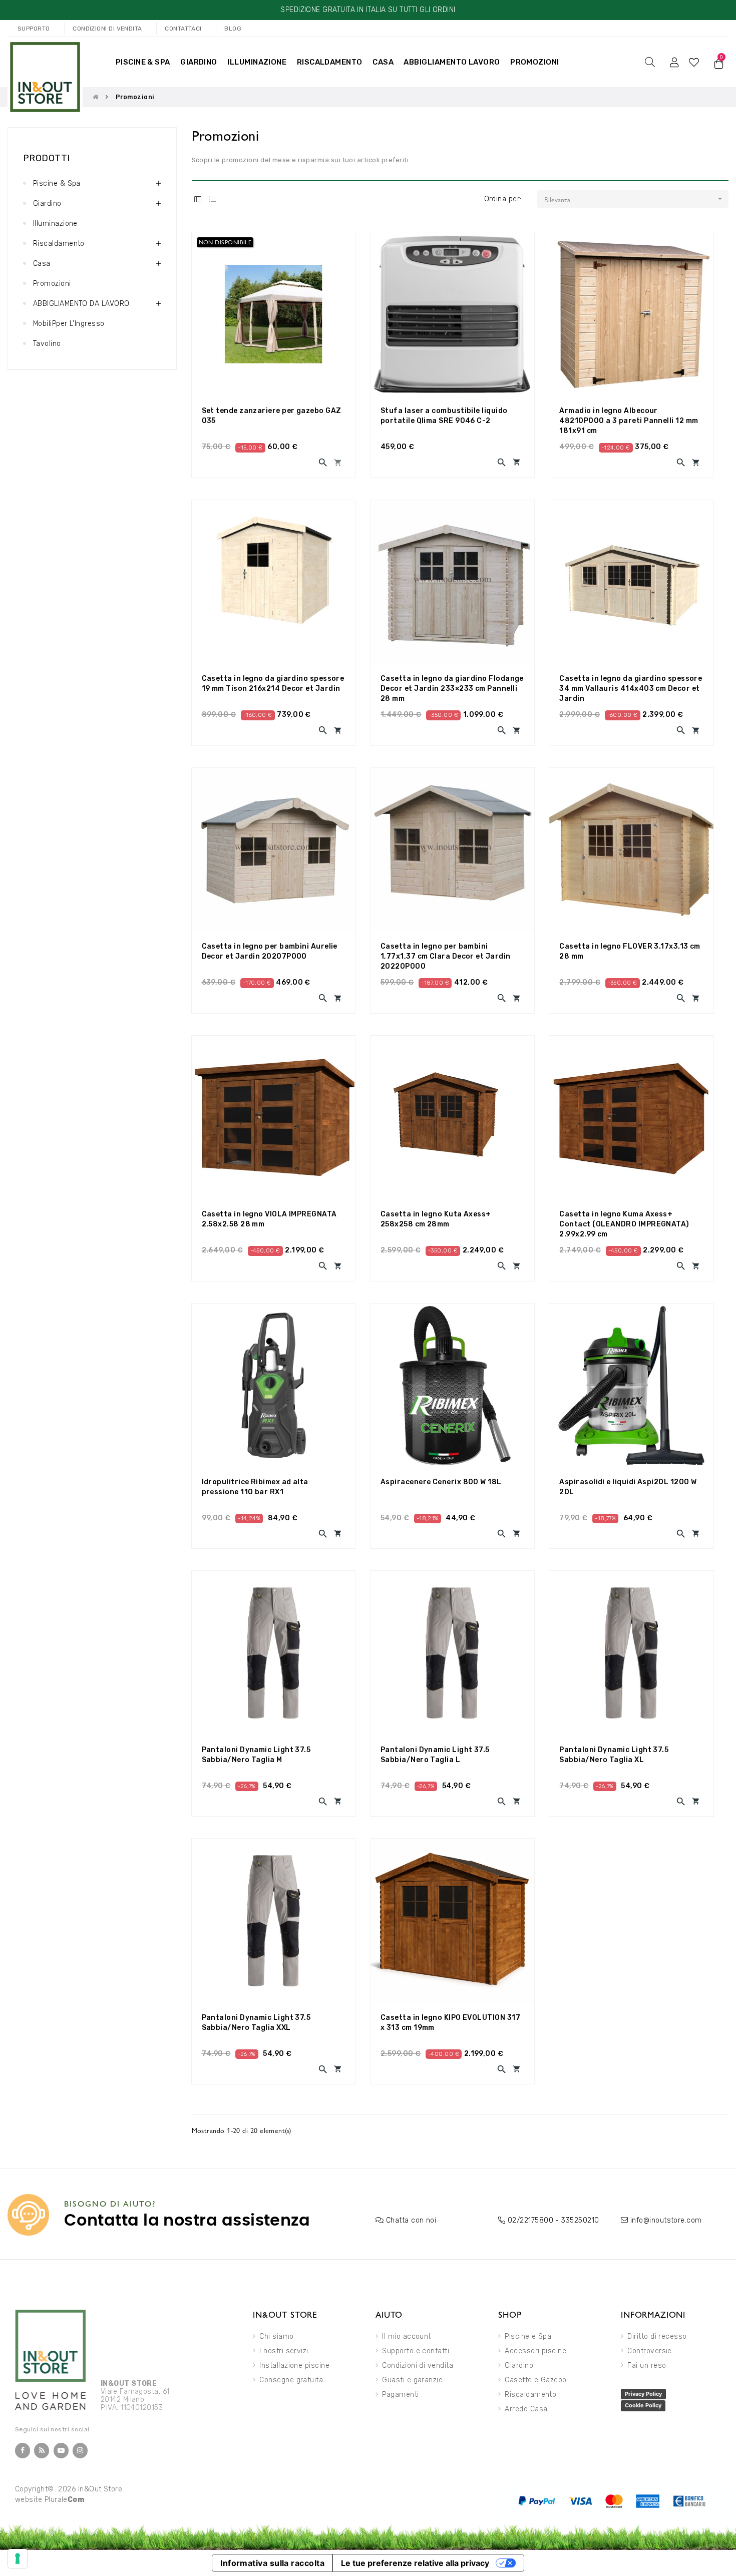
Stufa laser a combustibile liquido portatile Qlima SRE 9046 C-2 (444, 416)
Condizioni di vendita (418, 2366)
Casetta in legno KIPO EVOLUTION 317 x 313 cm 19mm (450, 2023)
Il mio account (406, 2336)
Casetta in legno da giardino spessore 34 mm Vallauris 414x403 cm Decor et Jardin (631, 689)
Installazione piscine (294, 2366)
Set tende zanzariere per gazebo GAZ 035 (272, 416)
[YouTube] (61, 2451)
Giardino (47, 203)
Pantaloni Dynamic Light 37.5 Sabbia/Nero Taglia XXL (256, 2023)
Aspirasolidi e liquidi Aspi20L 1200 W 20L (628, 1487)
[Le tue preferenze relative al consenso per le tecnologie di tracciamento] (18, 2558)
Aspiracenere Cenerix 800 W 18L (441, 1482)
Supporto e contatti (416, 2351)
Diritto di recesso (657, 2336)
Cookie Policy (643, 2405)
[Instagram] (80, 2451)
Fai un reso (647, 2366)
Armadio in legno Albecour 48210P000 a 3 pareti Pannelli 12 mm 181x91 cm (629, 421)
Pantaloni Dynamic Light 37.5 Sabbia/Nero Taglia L (435, 1755)
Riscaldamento (59, 244)
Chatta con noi (411, 2220)
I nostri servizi (284, 2351)
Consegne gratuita (291, 2380)
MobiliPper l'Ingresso (69, 324)
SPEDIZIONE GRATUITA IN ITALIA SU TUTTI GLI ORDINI (368, 10)
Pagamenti (400, 2395)
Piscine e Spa (528, 2336)
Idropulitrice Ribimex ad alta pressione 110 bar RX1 (255, 1487)
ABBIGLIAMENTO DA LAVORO (81, 304)
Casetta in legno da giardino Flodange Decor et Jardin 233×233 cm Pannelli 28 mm (452, 689)
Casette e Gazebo (535, 2380)
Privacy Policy (643, 2394)
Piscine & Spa (57, 183)
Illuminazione (55, 224)
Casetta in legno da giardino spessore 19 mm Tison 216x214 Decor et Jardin (273, 684)
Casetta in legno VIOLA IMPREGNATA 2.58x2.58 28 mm (269, 1219)
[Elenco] (213, 199)
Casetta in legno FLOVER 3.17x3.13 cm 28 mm (630, 951)
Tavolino (47, 344)
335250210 (580, 2220)
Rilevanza (634, 199)
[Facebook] (23, 2451)
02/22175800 (530, 2220)
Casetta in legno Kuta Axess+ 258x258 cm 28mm (436, 1219)
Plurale (65, 2500)
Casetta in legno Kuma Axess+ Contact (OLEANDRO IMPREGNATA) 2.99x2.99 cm (624, 1224)
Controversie (650, 2351)
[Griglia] (198, 199)
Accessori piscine (535, 2351)
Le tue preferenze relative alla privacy (415, 2563)
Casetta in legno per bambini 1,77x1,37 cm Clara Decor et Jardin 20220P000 (446, 956)
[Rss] (42, 2451)
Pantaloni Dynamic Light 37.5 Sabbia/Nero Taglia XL (614, 1755)
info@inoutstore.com (666, 2220)
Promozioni (52, 284)
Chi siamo (276, 2336)
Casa (42, 264)
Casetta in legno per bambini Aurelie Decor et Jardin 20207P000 (270, 951)
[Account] (674, 62)
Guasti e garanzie (412, 2380)
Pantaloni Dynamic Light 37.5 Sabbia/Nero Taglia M (256, 1755)
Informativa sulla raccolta (272, 2563)
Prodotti (47, 158)
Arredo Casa (526, 2409)
